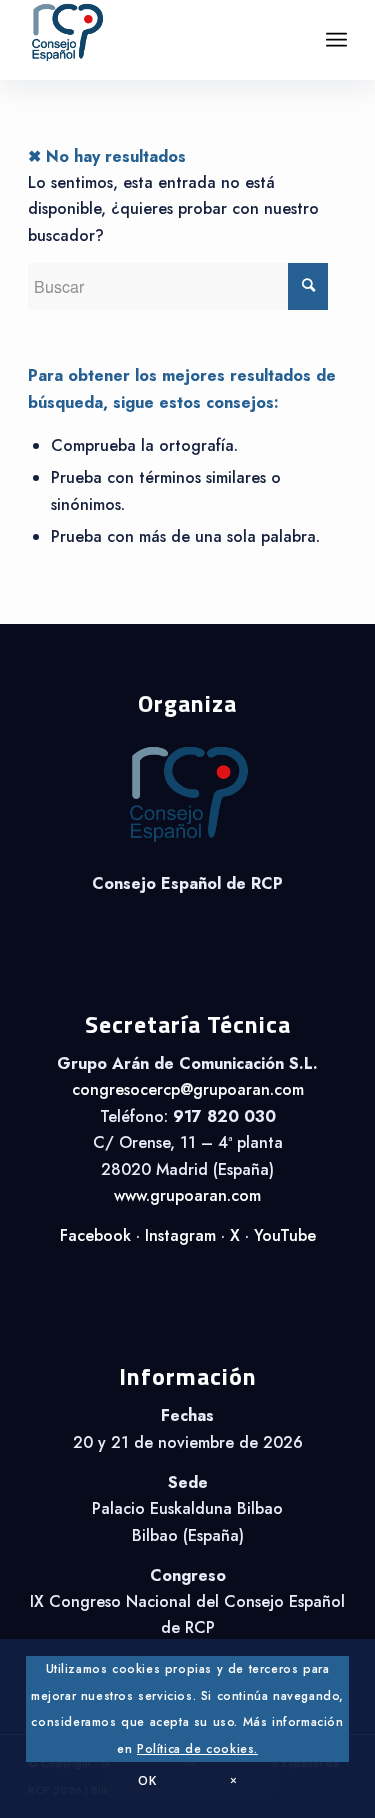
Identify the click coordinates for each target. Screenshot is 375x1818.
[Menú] (336, 40)
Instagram (180, 1235)
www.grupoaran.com (187, 1195)
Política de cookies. (197, 1749)
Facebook (95, 1235)
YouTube (285, 1235)
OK (147, 1780)
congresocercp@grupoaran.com (188, 1089)
